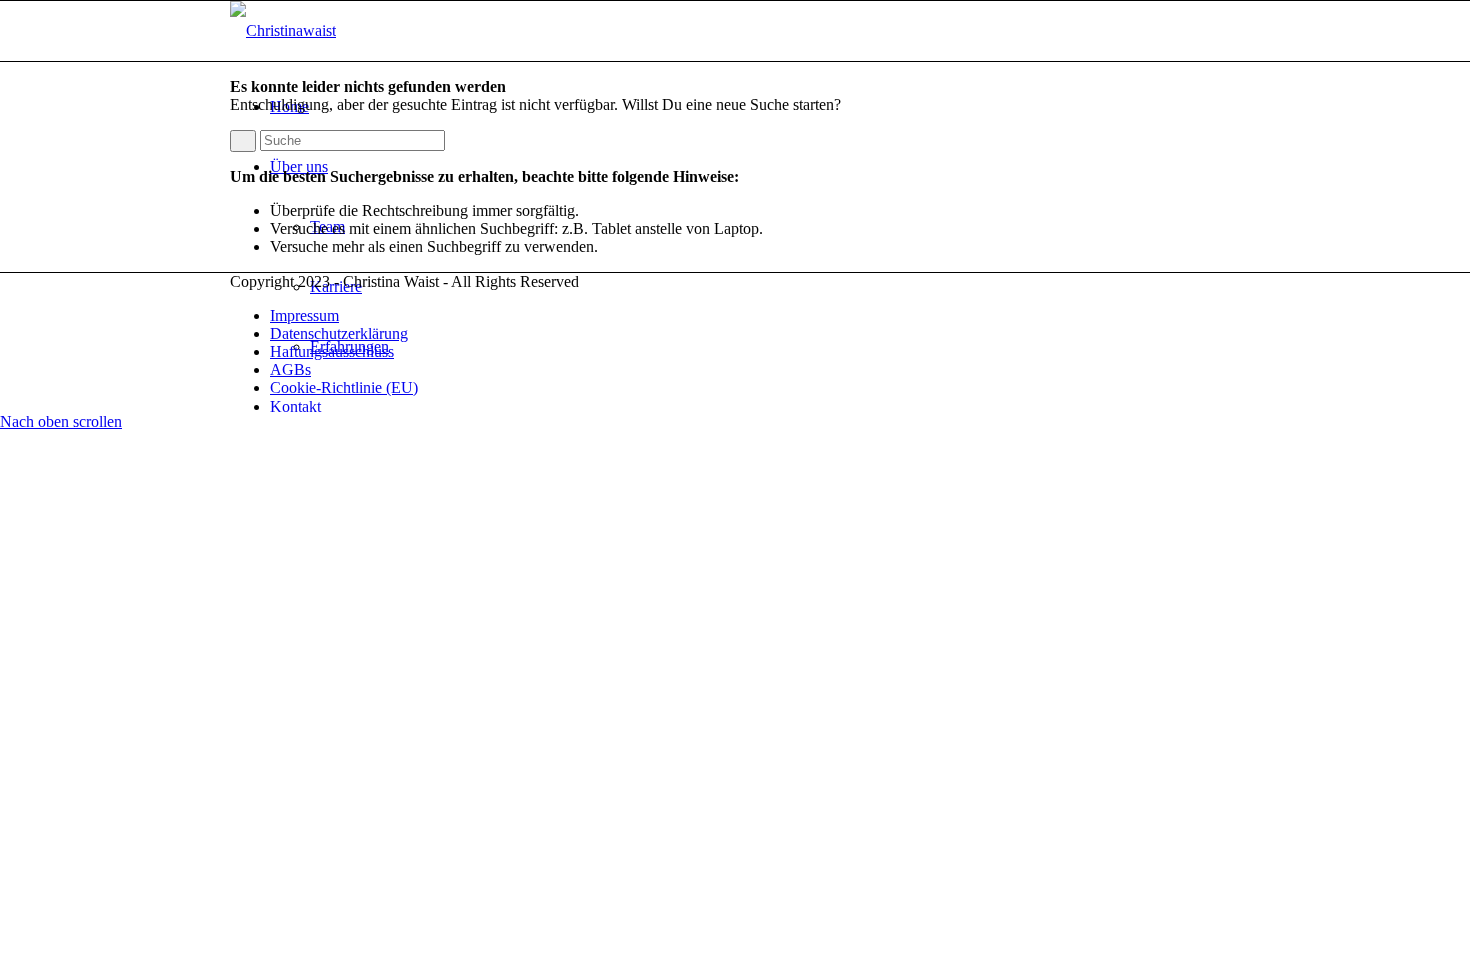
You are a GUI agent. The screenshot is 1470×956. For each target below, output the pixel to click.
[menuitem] (755, 407)
